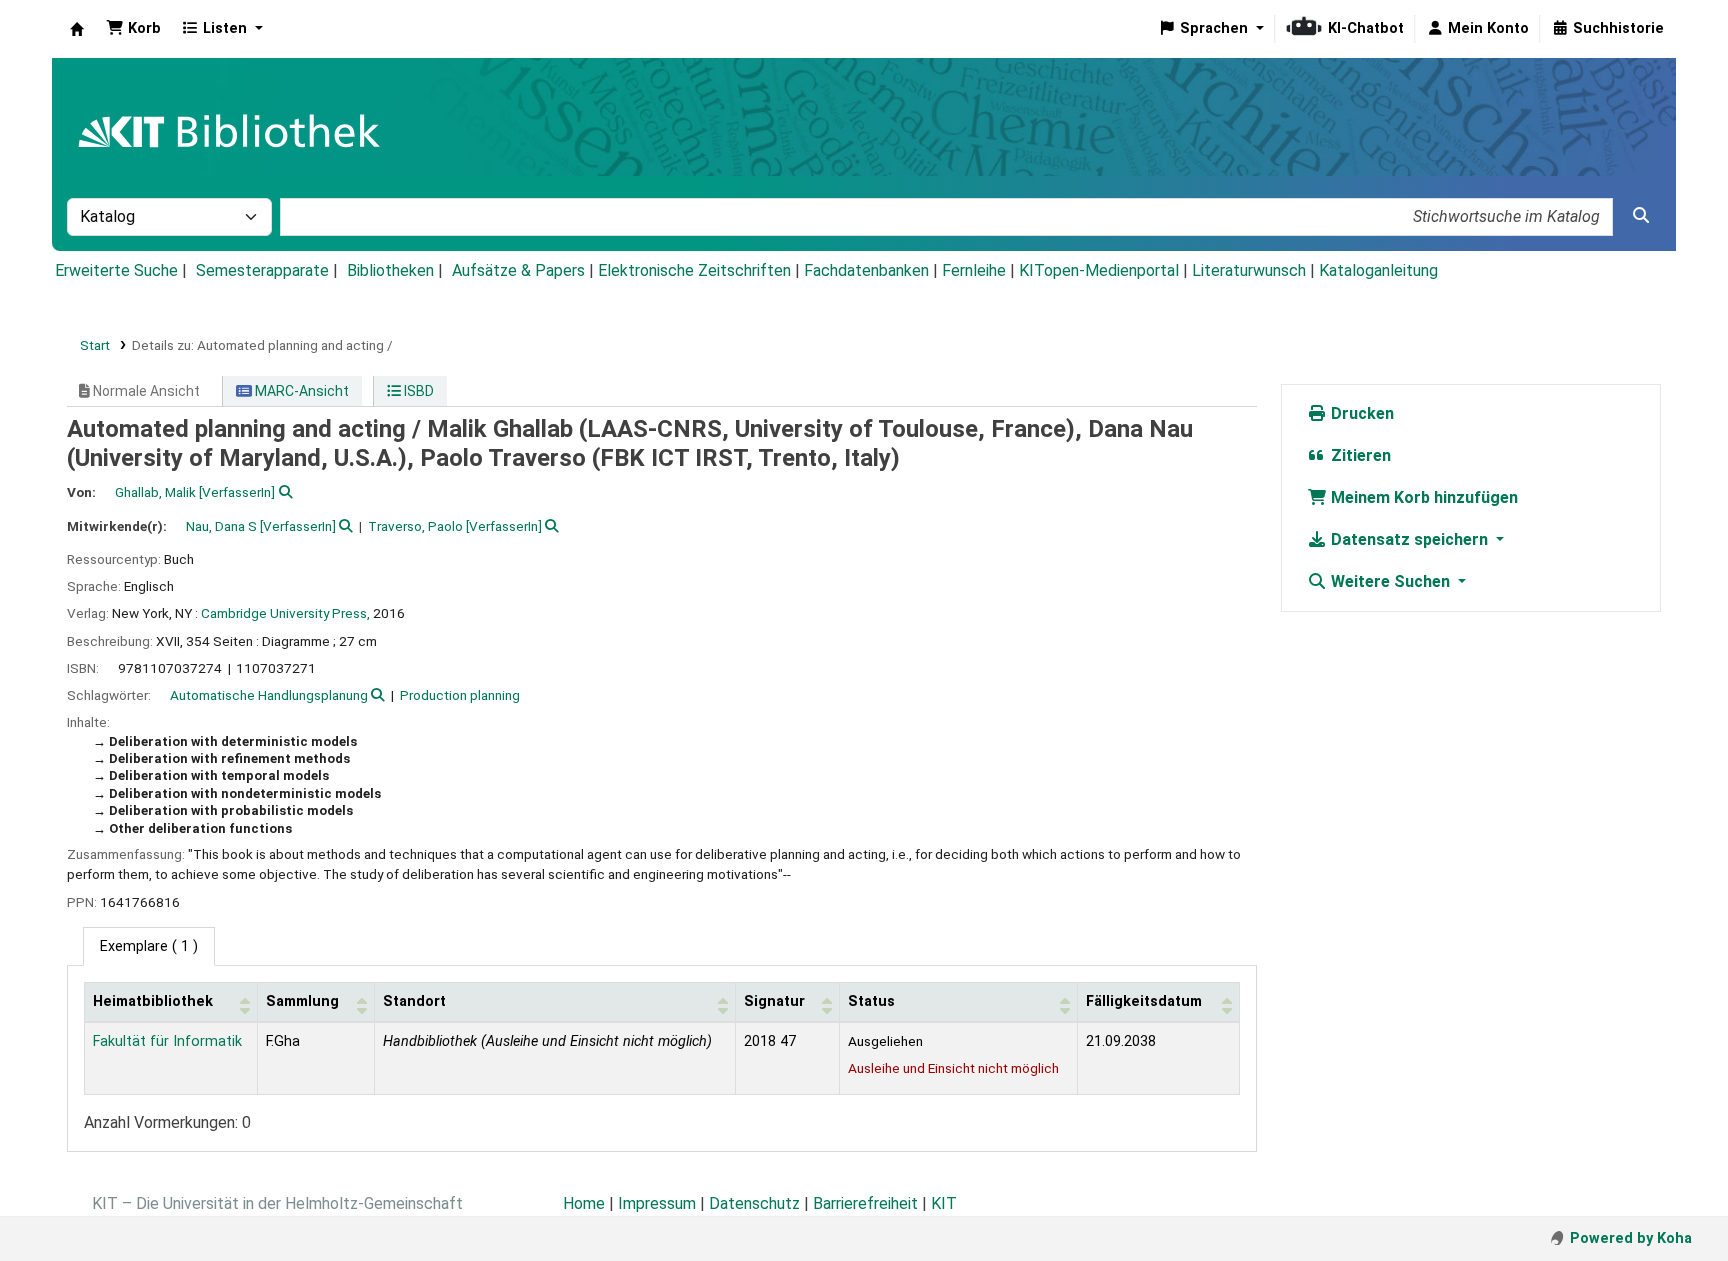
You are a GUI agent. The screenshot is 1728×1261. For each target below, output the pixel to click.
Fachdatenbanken (866, 270)
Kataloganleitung (1378, 270)
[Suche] (1641, 216)
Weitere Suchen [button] (1390, 581)
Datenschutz (754, 1203)
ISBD (417, 391)
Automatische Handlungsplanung (269, 695)
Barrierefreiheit (865, 1203)
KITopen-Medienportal (1099, 270)
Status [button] (871, 1001)
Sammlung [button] (302, 1001)
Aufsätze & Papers (518, 270)
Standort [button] (414, 1001)
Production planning (460, 695)
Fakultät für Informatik (167, 1041)
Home (584, 1203)
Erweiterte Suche (116, 270)
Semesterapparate (262, 270)
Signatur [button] (774, 1001)
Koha (77, 29)
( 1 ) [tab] (149, 946)
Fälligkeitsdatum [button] (1144, 1001)
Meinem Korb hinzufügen (1422, 497)
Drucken (1360, 413)
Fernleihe (974, 270)
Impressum (657, 1203)
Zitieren (1359, 455)
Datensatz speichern (1409, 539)
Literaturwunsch (1249, 270)
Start (95, 345)
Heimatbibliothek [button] (153, 1001)
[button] (133, 29)
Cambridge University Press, (285, 613)
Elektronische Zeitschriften (694, 270)
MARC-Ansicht (300, 391)
